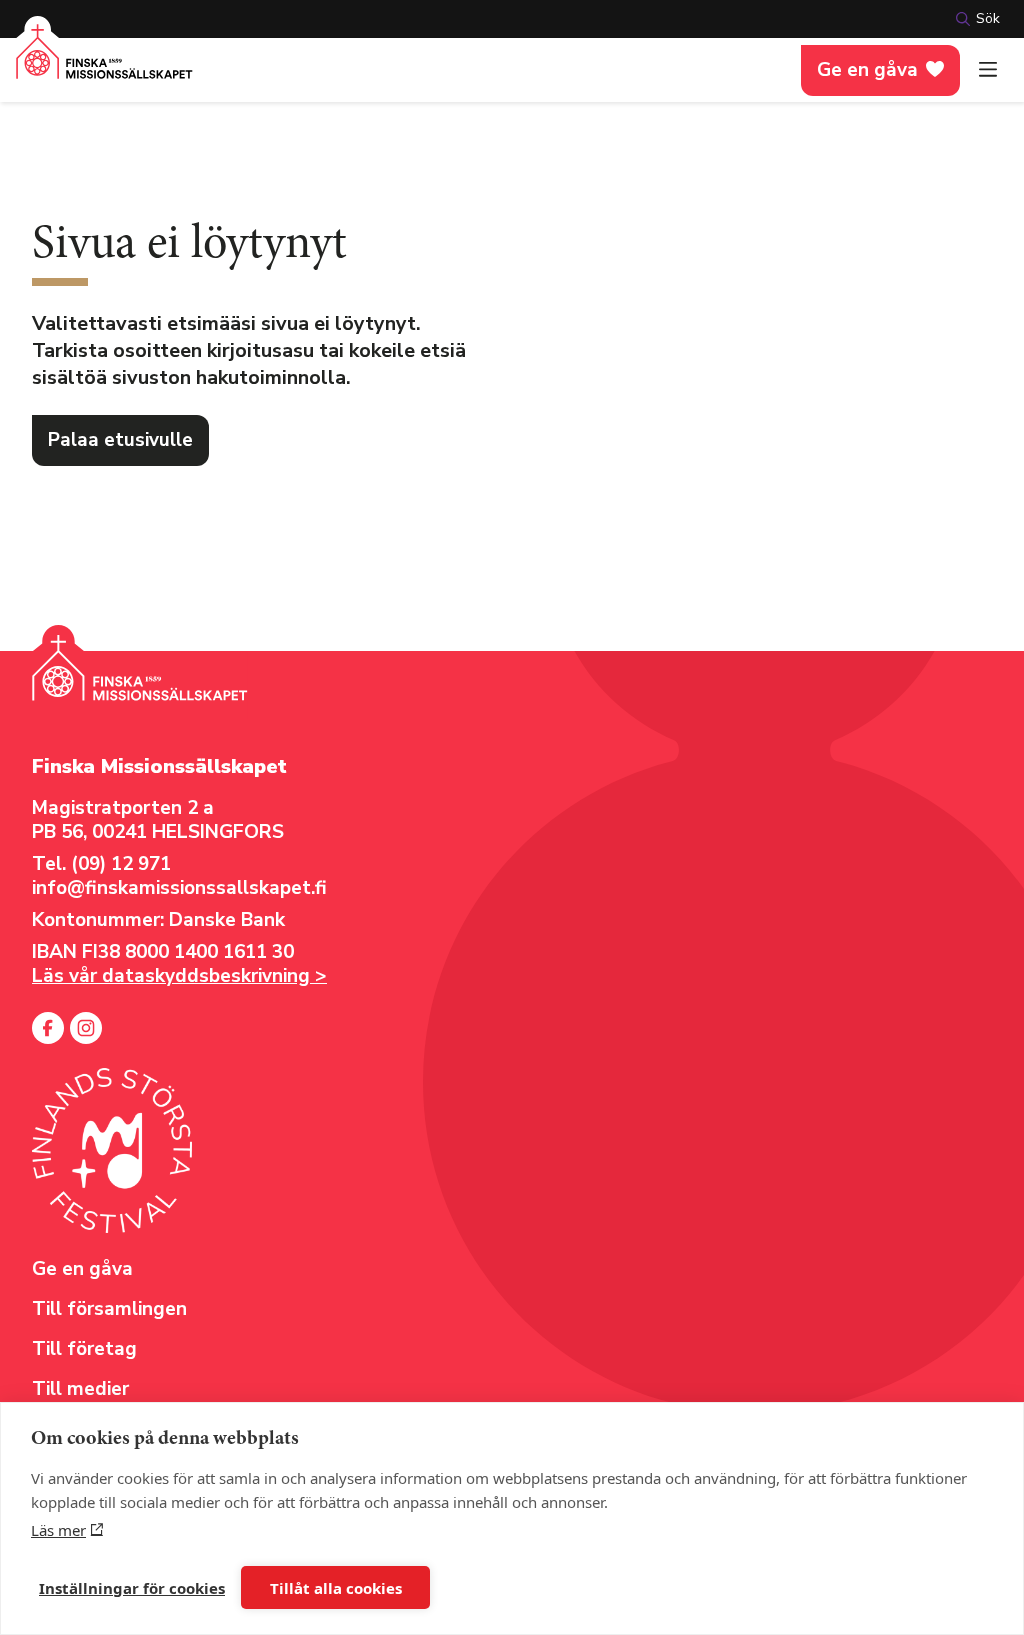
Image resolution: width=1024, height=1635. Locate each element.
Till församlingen (109, 1309)
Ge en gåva (867, 70)
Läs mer (58, 1530)
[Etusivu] (104, 63)
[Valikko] (988, 70)
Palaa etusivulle (120, 440)
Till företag (84, 1349)
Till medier (80, 1389)
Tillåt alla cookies (336, 1588)
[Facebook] (48, 1028)
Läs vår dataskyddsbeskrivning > (179, 976)
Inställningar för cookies (132, 1588)
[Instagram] (86, 1028)
